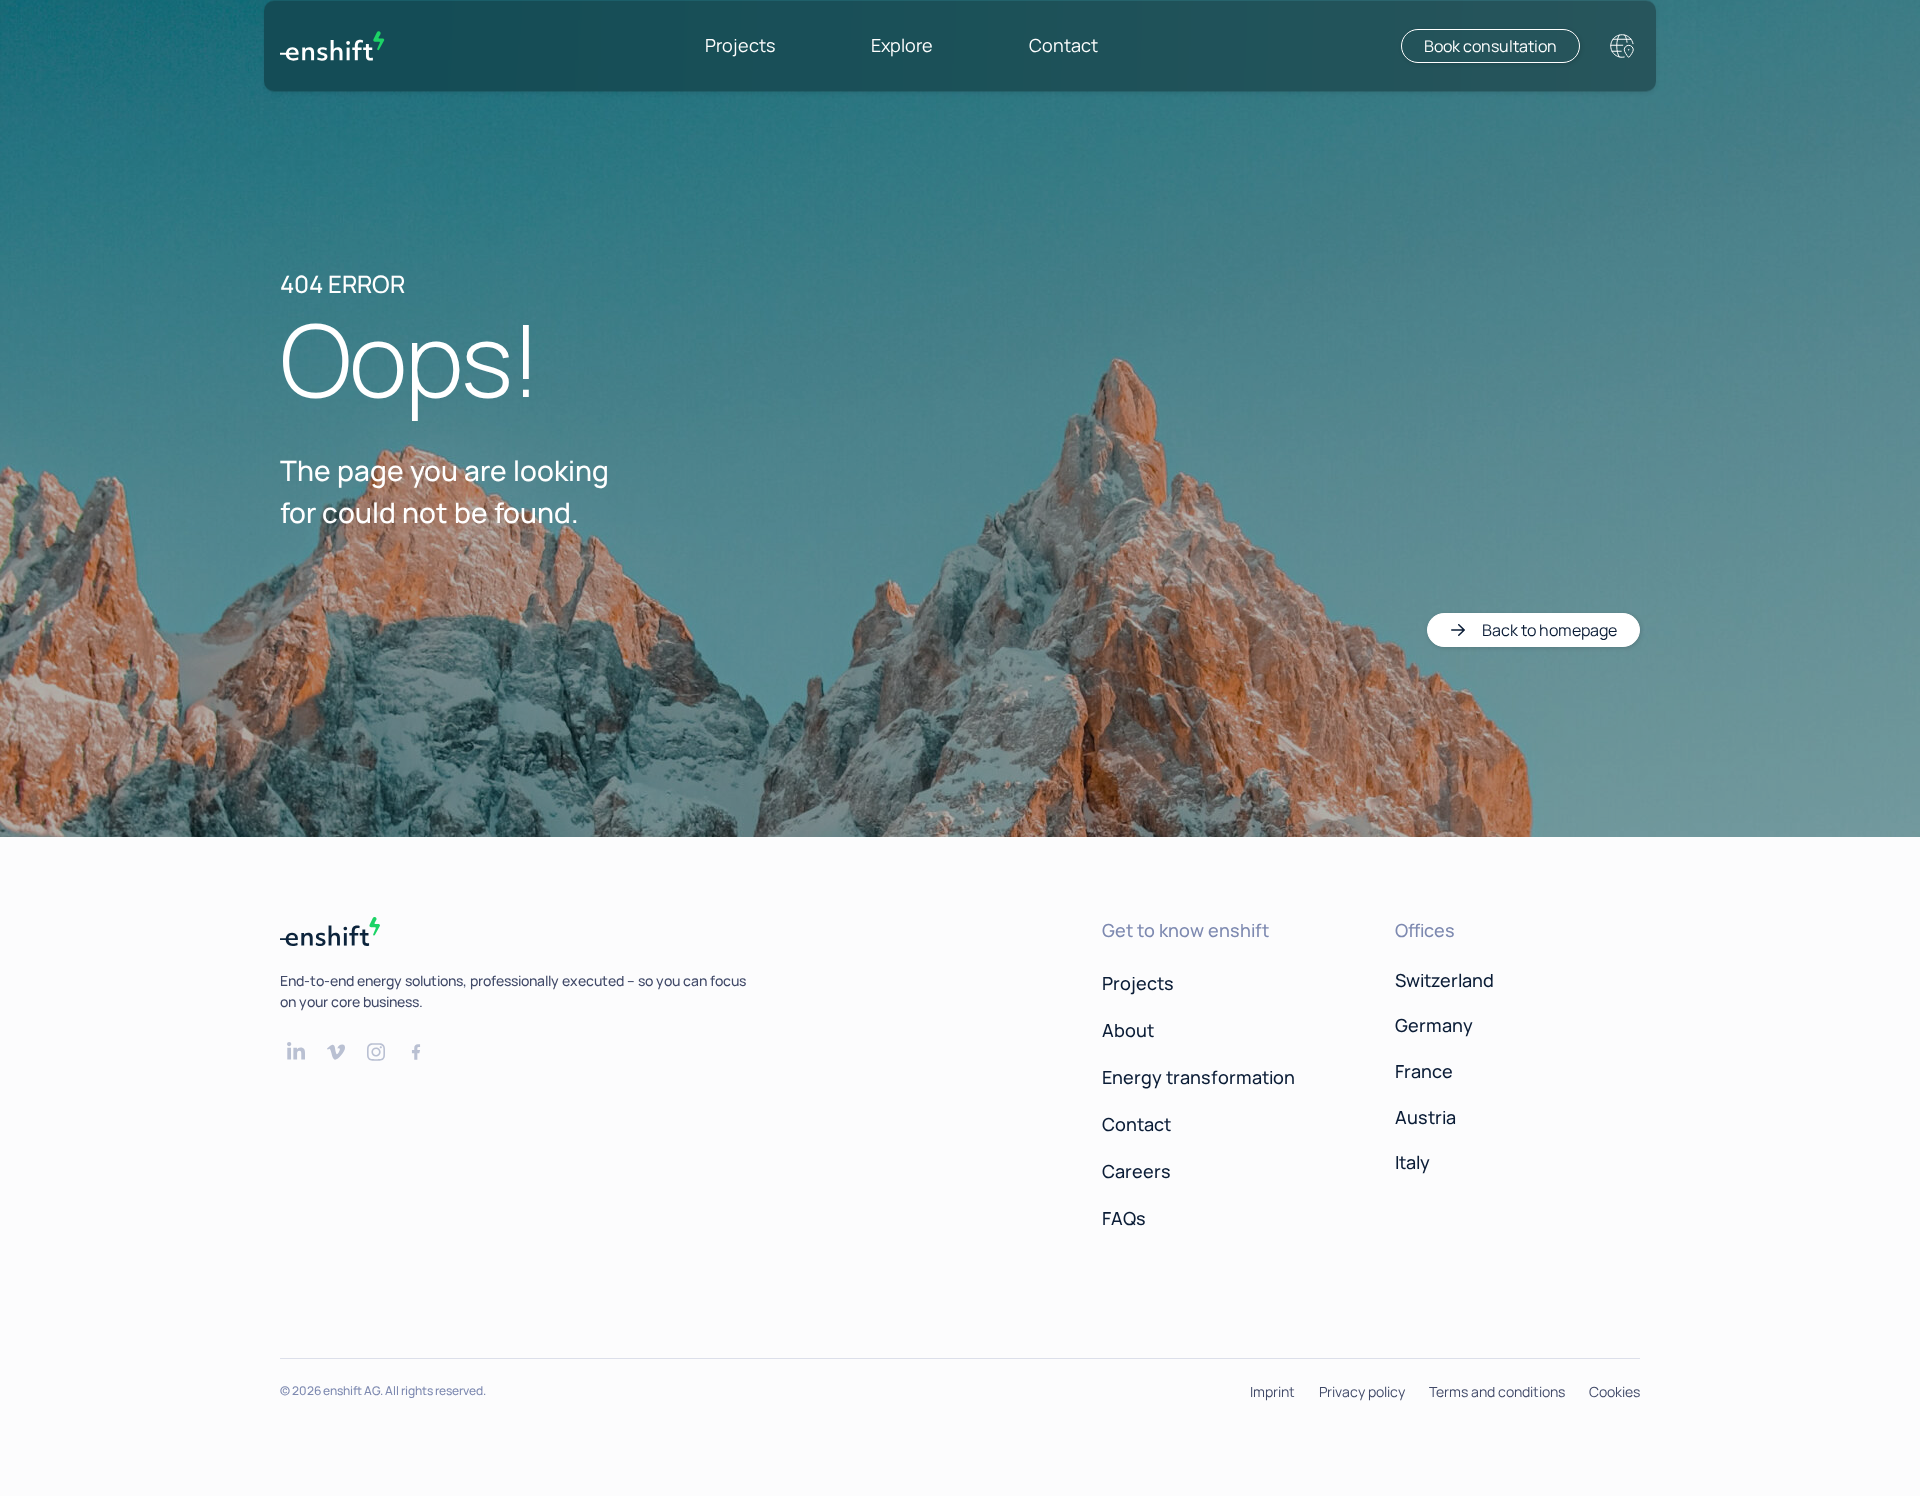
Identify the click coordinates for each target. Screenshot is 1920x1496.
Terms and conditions (1497, 1391)
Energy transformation (1198, 1077)
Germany (1434, 1025)
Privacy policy (1362, 1391)
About (1128, 1030)
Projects (740, 45)
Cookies (1614, 1391)
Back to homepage (1549, 630)
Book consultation (1490, 46)
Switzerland (1444, 980)
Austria (1425, 1117)
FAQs (1124, 1218)
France (1424, 1071)
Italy (1412, 1162)
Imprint (1272, 1391)
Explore (902, 45)
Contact (1063, 45)
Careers (1136, 1171)
